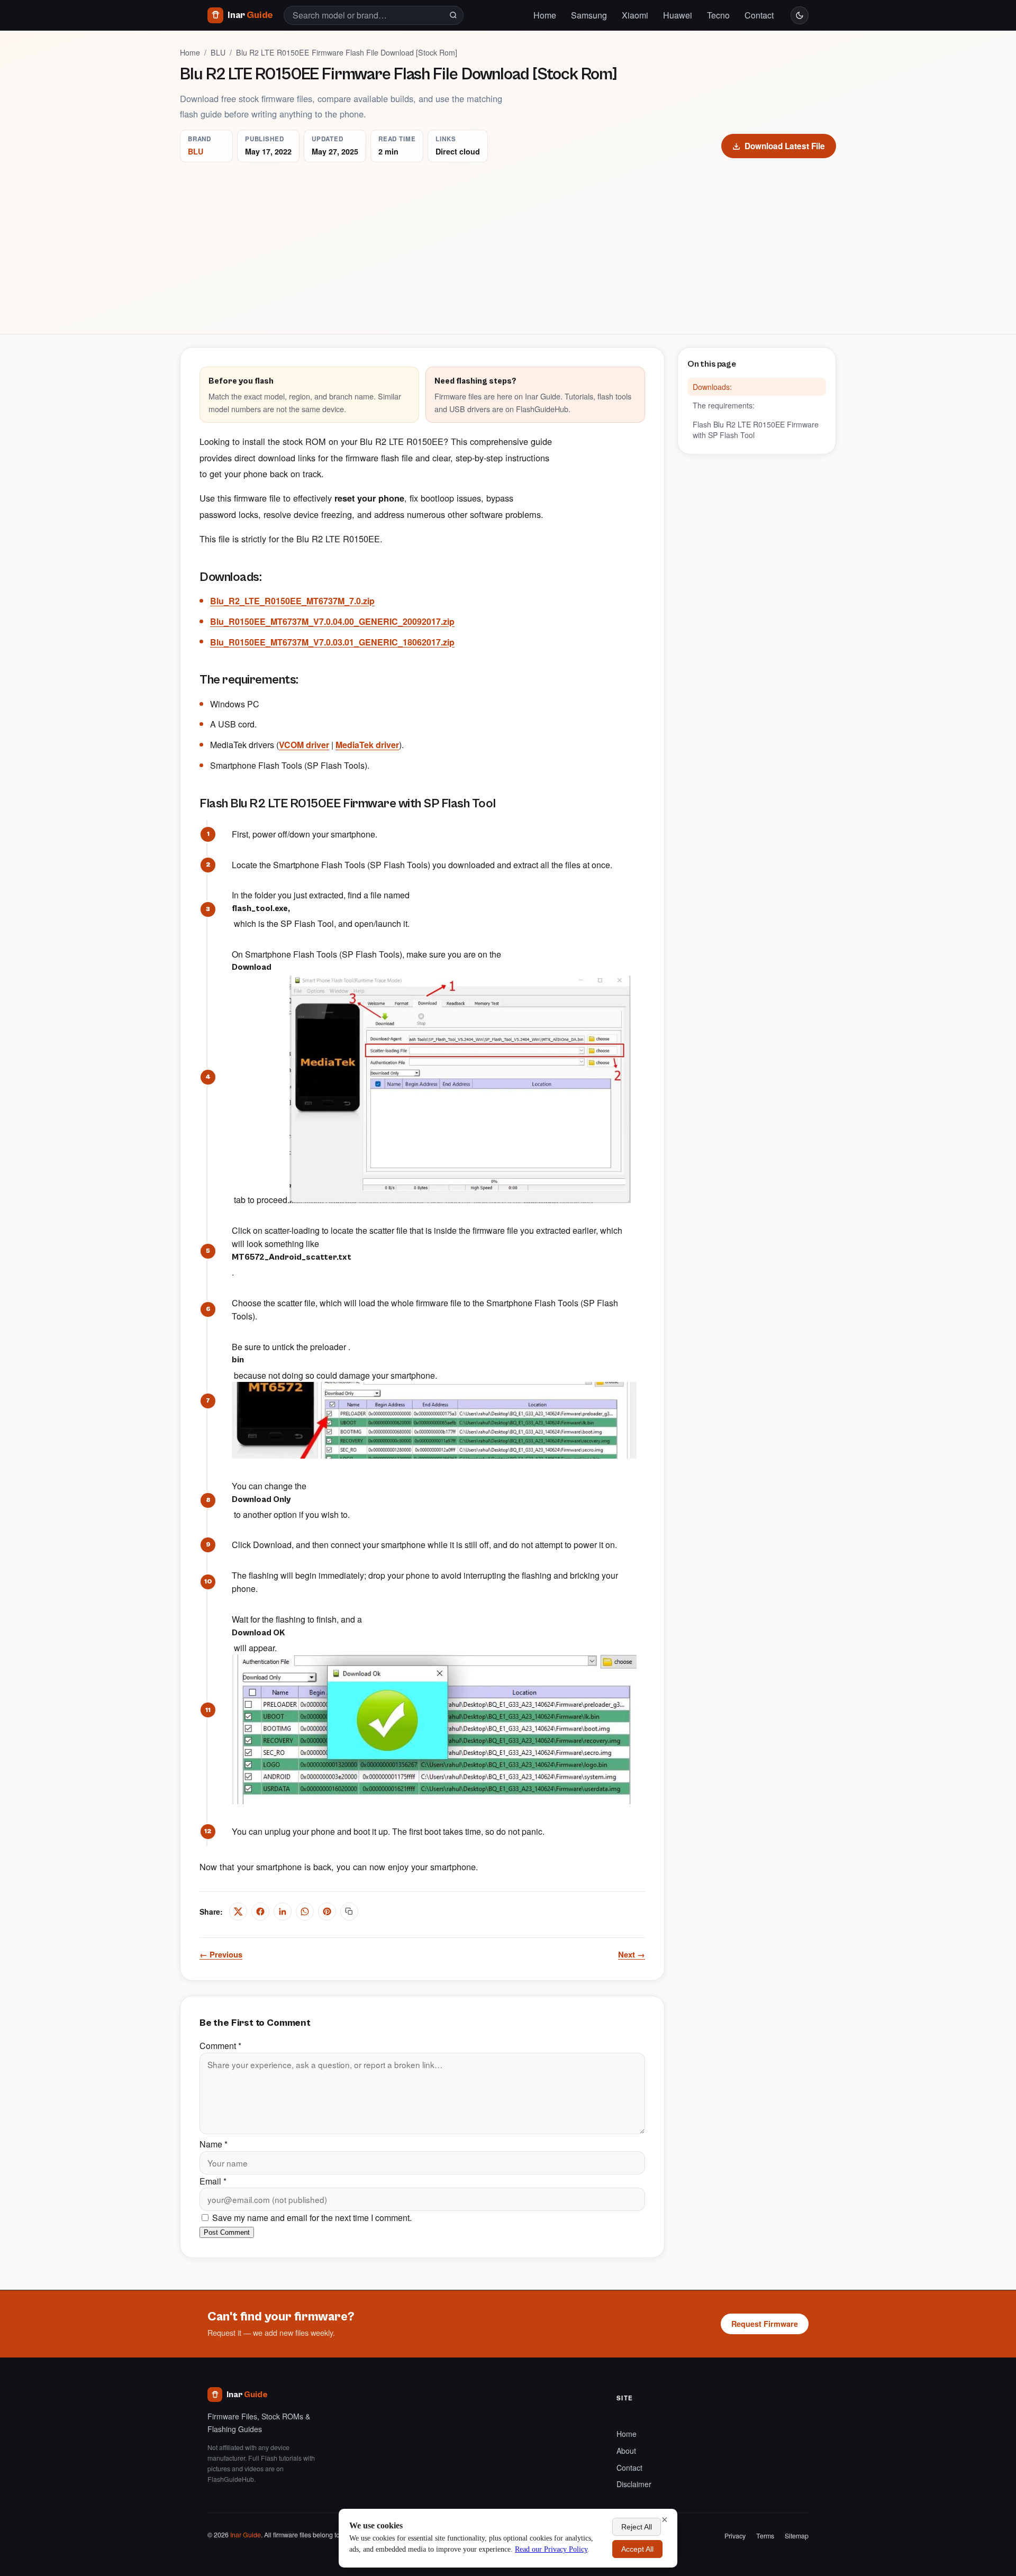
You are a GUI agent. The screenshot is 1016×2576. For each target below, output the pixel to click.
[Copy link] (349, 1911)
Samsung (589, 15)
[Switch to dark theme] (800, 15)
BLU (218, 52)
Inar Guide (246, 2535)
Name (214, 2144)
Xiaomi (635, 15)
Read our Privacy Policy (551, 2549)
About (626, 2451)
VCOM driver (304, 745)
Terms (765, 2536)
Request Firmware (765, 2324)
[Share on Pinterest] (327, 1911)
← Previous (221, 1954)
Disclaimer (634, 2484)
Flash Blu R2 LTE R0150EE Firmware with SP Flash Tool (756, 430)
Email (213, 2181)
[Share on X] (238, 1911)
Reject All (637, 2527)
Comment (220, 2046)
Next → (632, 1954)
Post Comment (227, 2232)
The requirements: (724, 405)
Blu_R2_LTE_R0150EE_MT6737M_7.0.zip (292, 601)
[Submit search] (453, 15)
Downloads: (712, 387)
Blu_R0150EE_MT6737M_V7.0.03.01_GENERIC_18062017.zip (332, 642)
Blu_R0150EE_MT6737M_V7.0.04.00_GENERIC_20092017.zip (332, 621)
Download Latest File (785, 146)
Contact (759, 15)
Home (545, 15)
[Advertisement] (508, 242)
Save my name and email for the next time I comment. (311, 2218)
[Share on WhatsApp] (305, 1911)
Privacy (735, 2536)
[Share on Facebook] (260, 1911)
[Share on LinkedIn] (283, 1911)
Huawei (678, 15)
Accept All (637, 2549)
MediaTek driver (367, 745)
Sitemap (797, 2536)
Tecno (718, 15)
